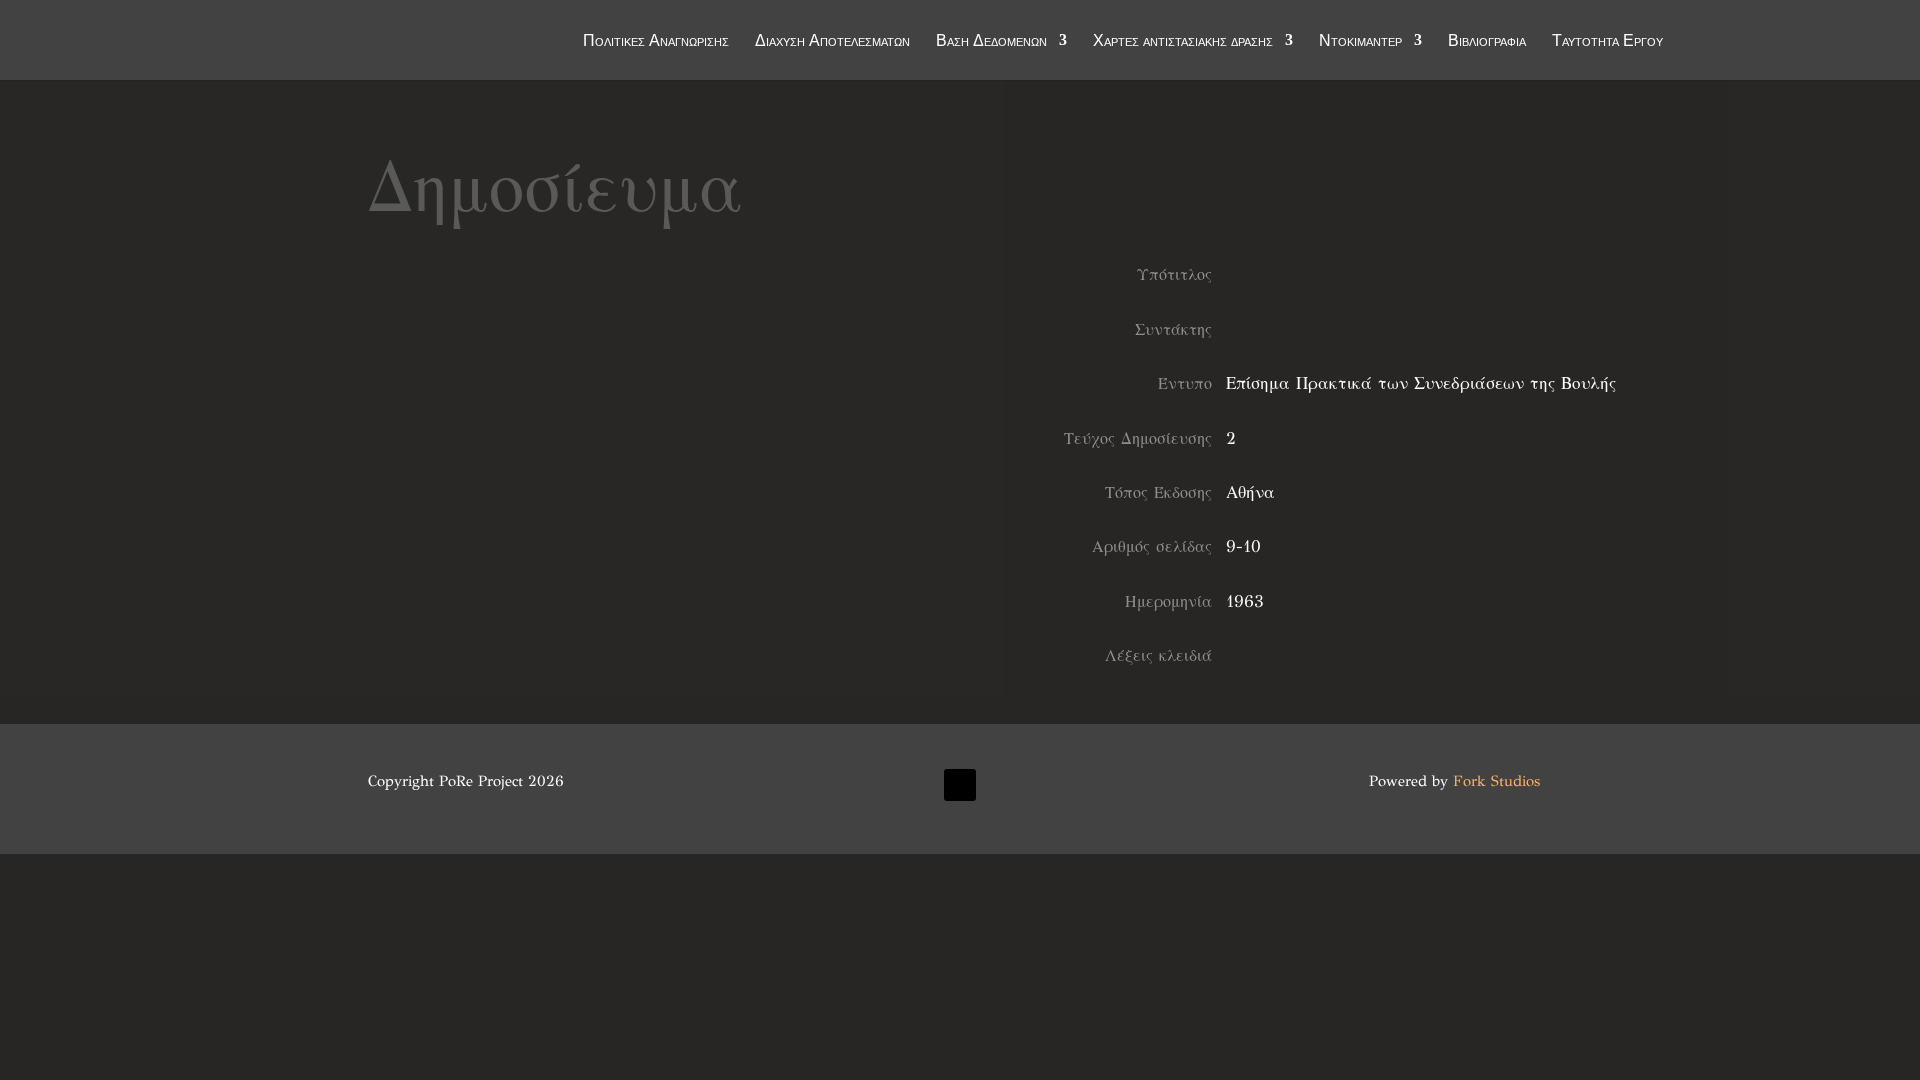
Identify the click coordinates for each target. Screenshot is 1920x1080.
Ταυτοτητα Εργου (1607, 42)
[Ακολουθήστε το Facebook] (960, 785)
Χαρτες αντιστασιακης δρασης (1183, 42)
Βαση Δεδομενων (991, 42)
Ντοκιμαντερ (1360, 42)
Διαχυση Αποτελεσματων (832, 42)
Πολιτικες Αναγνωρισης (656, 42)
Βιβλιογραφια (1487, 42)
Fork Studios (1496, 781)
